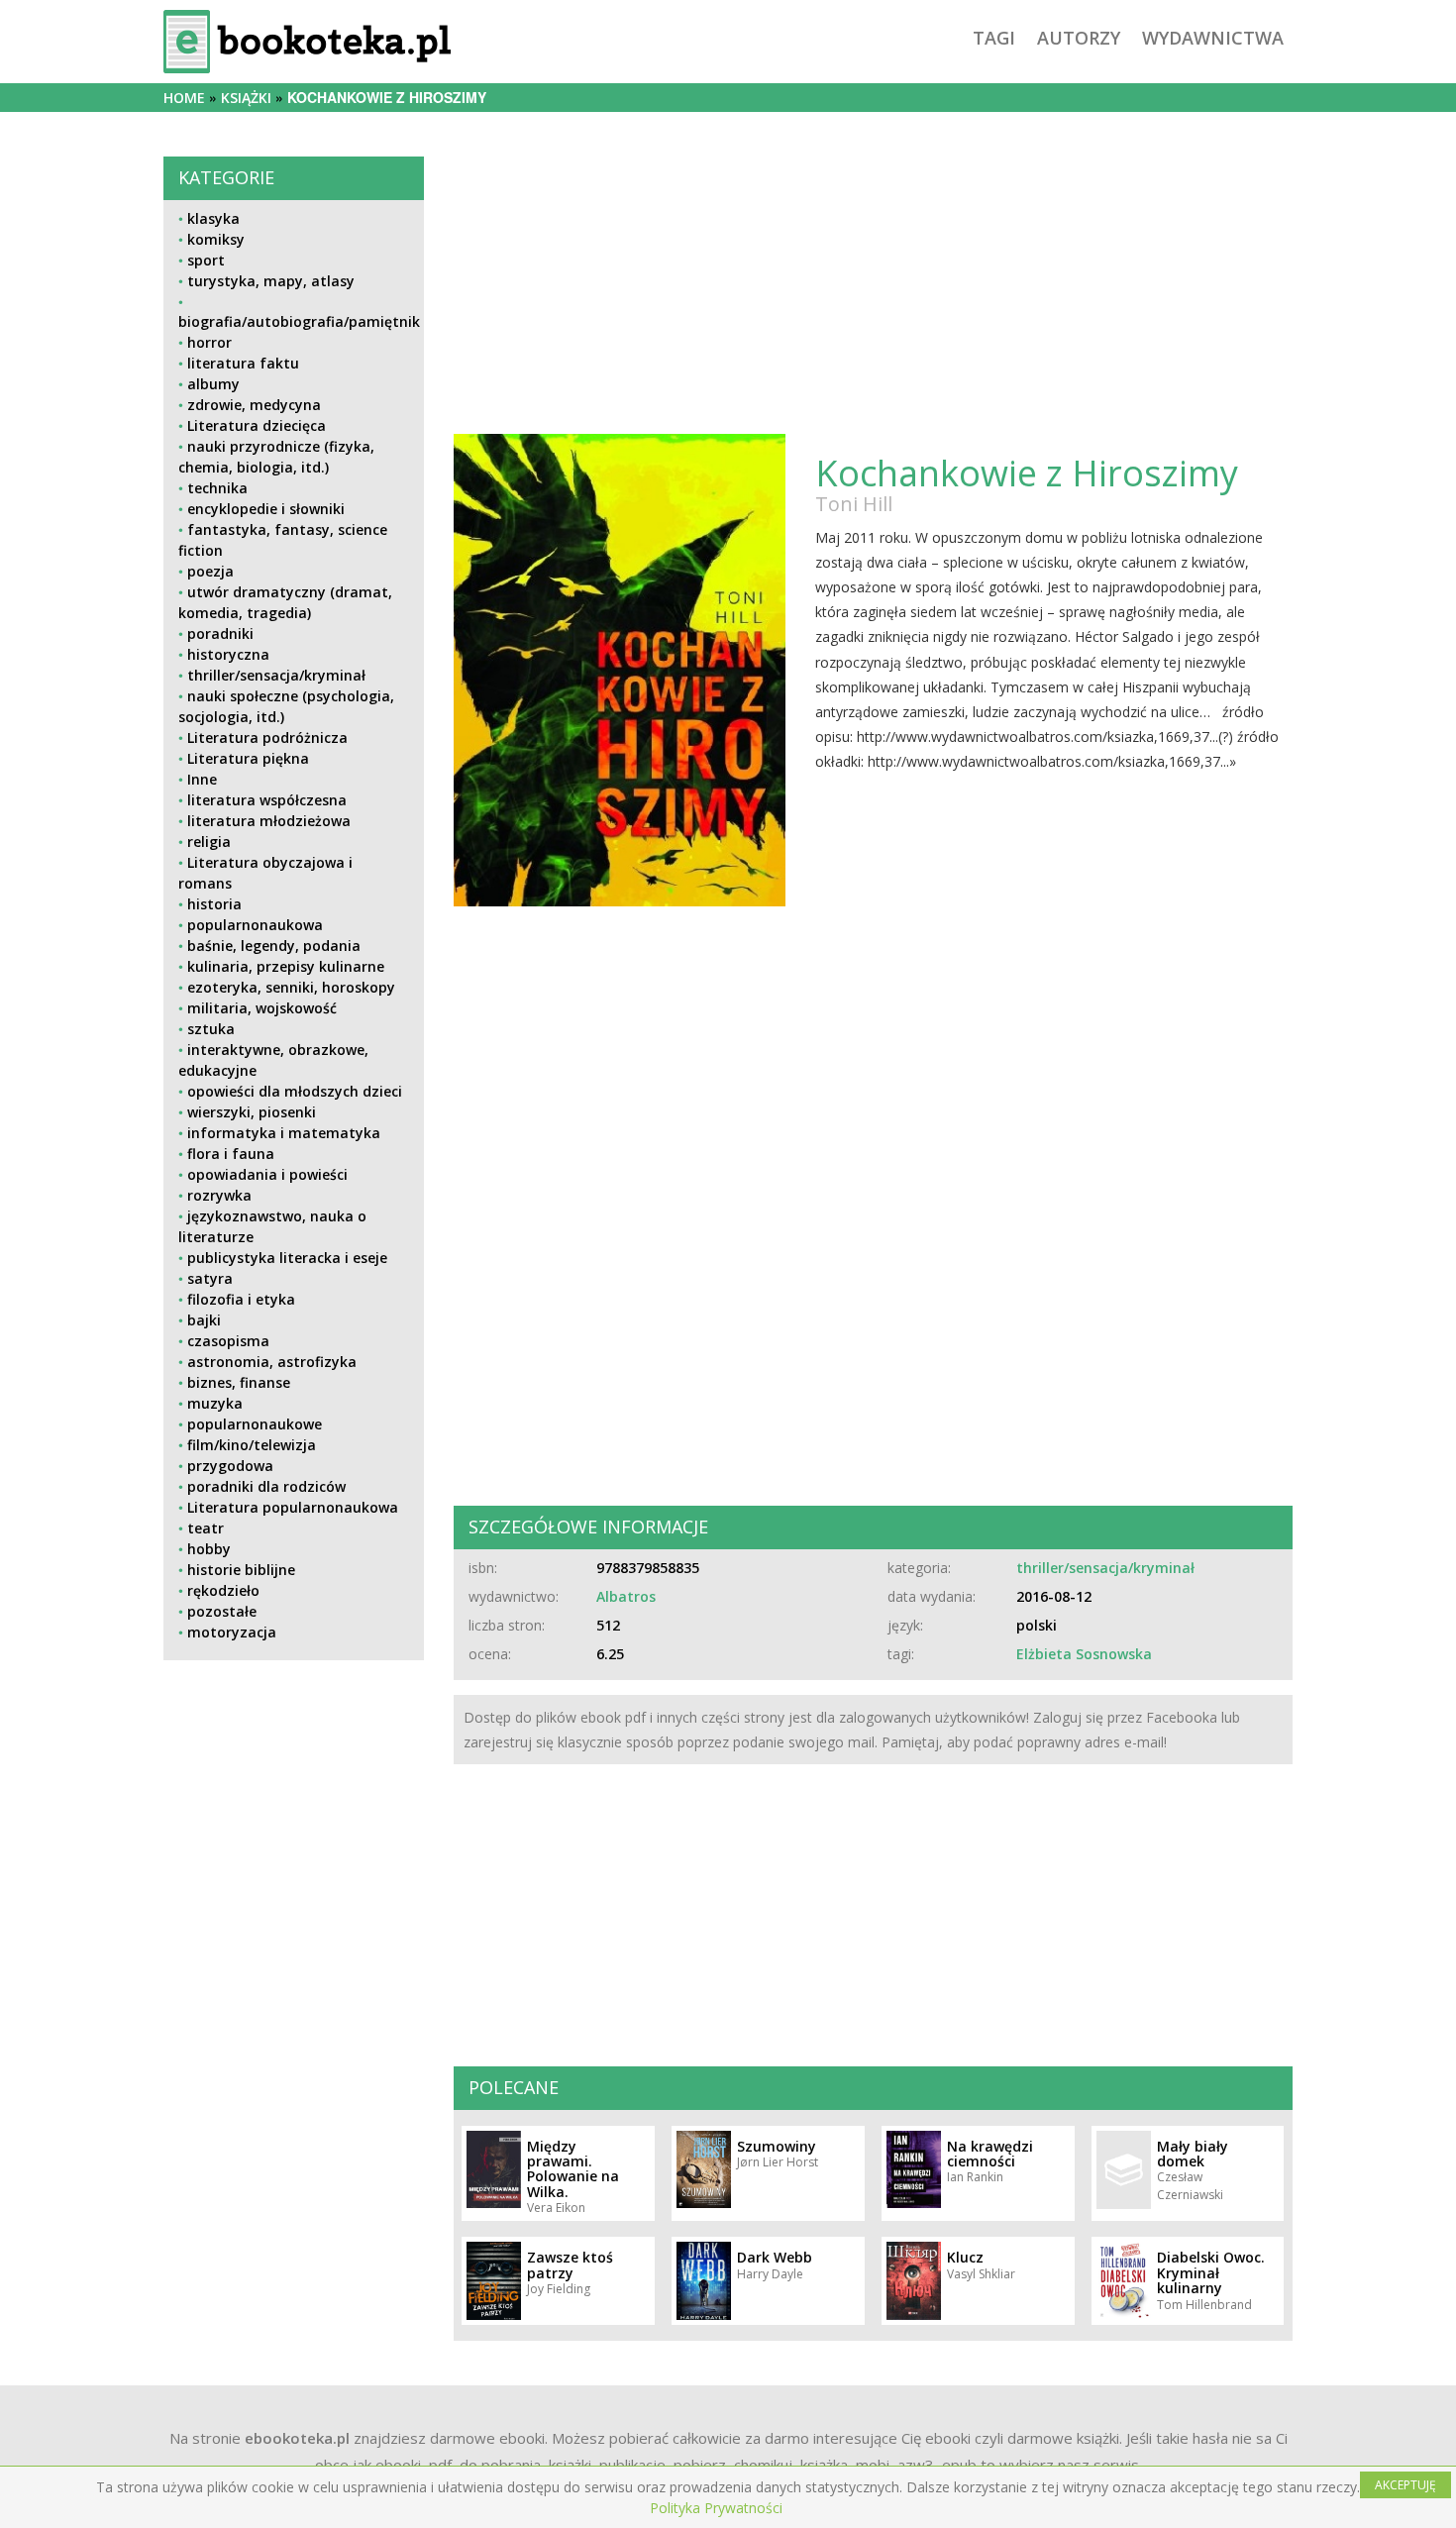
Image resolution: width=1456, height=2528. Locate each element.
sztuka (211, 1029)
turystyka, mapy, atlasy (271, 281)
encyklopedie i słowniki (266, 509)
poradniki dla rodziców (266, 1486)
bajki (204, 1320)
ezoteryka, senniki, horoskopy (291, 987)
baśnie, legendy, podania (274, 946)
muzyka (215, 1403)
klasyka (213, 218)
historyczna (228, 654)
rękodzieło (223, 1590)
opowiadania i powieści (267, 1174)
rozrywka (219, 1195)
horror (209, 342)
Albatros (626, 1596)
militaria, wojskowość (262, 1008)
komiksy (216, 239)
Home (184, 98)
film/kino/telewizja (252, 1445)
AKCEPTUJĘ (1405, 2485)
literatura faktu (243, 363)
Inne (202, 779)
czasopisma (228, 1341)
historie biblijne (241, 1570)
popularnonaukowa (255, 925)
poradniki (220, 633)
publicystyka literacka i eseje (287, 1258)
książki (246, 98)
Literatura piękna (248, 758)
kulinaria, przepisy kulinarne (286, 966)
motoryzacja (232, 1632)
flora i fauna (231, 1154)
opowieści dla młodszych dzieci (295, 1091)
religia (209, 842)
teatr (206, 1528)
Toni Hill (854, 504)
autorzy (1079, 38)
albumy (213, 384)
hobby (209, 1549)
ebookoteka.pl (297, 2438)
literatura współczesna (267, 800)
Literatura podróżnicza (267, 737)
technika (217, 488)
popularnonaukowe (255, 1424)
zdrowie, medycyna (254, 405)
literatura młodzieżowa (269, 821)
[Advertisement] (294, 1814)
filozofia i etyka (241, 1299)
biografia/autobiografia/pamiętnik (299, 321)
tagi (994, 38)
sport (206, 260)
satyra (210, 1278)
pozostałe (222, 1611)
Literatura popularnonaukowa (293, 1507)
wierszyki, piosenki (252, 1112)
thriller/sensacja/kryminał (276, 675)
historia (214, 904)
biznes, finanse (239, 1382)
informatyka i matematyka (284, 1133)
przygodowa (230, 1466)
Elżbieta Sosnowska (1084, 1654)
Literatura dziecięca (257, 425)
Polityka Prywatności (716, 2508)
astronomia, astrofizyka (272, 1362)
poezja (210, 571)
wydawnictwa (1213, 38)
